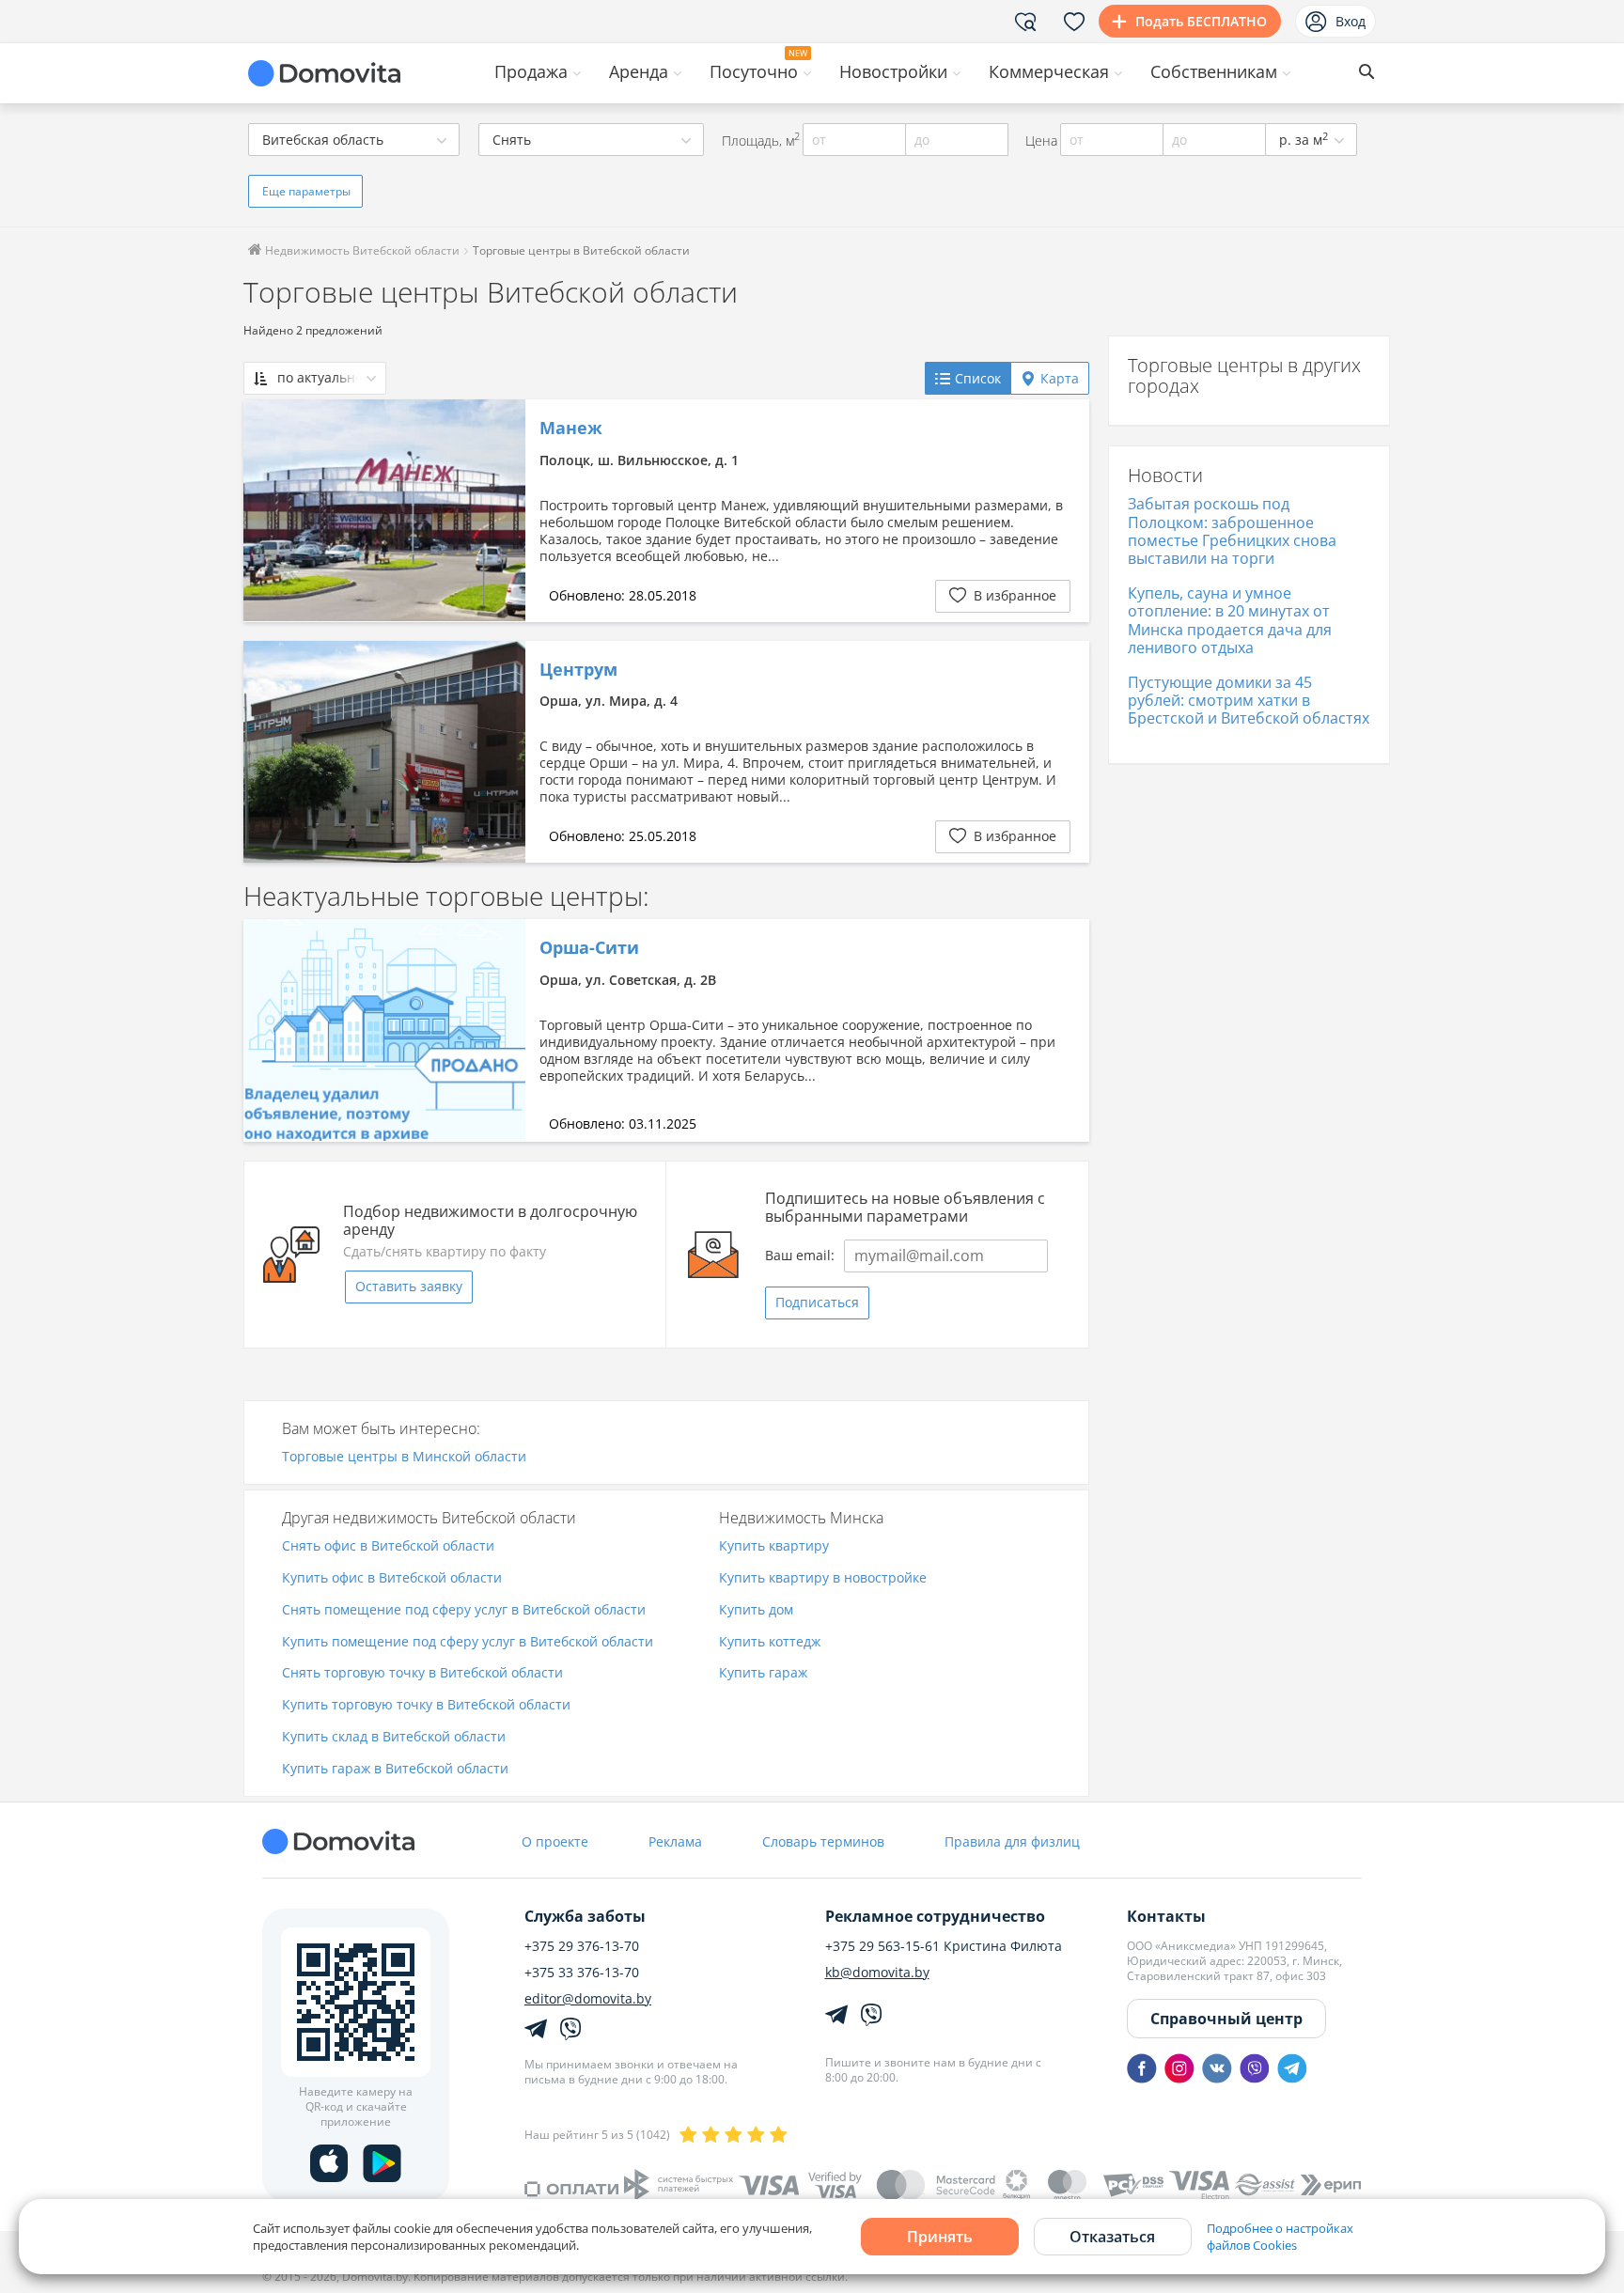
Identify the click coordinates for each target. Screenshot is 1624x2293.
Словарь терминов (823, 1841)
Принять (940, 2237)
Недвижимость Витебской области (361, 250)
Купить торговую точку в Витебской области (426, 1705)
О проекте (555, 1841)
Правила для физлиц (1012, 1841)
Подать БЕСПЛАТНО (1201, 21)
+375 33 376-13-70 (582, 1973)
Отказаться (1112, 2237)
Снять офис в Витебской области (388, 1546)
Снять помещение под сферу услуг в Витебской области (464, 1610)
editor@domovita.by (588, 1999)
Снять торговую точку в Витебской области (422, 1673)
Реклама (675, 1841)
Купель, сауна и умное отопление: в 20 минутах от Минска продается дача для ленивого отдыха (1230, 620)
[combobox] (354, 140)
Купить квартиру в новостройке (823, 1578)
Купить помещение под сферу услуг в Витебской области (468, 1642)
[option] (384, 510)
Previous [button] (267, 510)
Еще (306, 191)
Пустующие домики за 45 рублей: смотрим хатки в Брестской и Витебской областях (1249, 700)
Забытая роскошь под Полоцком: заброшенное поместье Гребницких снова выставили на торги (1232, 531)
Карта (1060, 378)
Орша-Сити (589, 948)
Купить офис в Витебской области (392, 1578)
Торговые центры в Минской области (404, 1457)
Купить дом (756, 1610)
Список (978, 378)
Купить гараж (763, 1673)
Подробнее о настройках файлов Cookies (1280, 2237)
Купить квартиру (774, 1546)
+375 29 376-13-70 (582, 1946)
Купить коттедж (770, 1642)
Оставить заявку (409, 1286)
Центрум (578, 670)
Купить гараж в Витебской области (395, 1769)
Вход (1351, 21)
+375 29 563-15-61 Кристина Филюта (944, 1946)
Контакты (1166, 1916)
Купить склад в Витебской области (394, 1737)
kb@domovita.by (877, 1973)
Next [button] (502, 510)
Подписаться (817, 1302)
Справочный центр (1226, 2019)
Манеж (571, 429)
